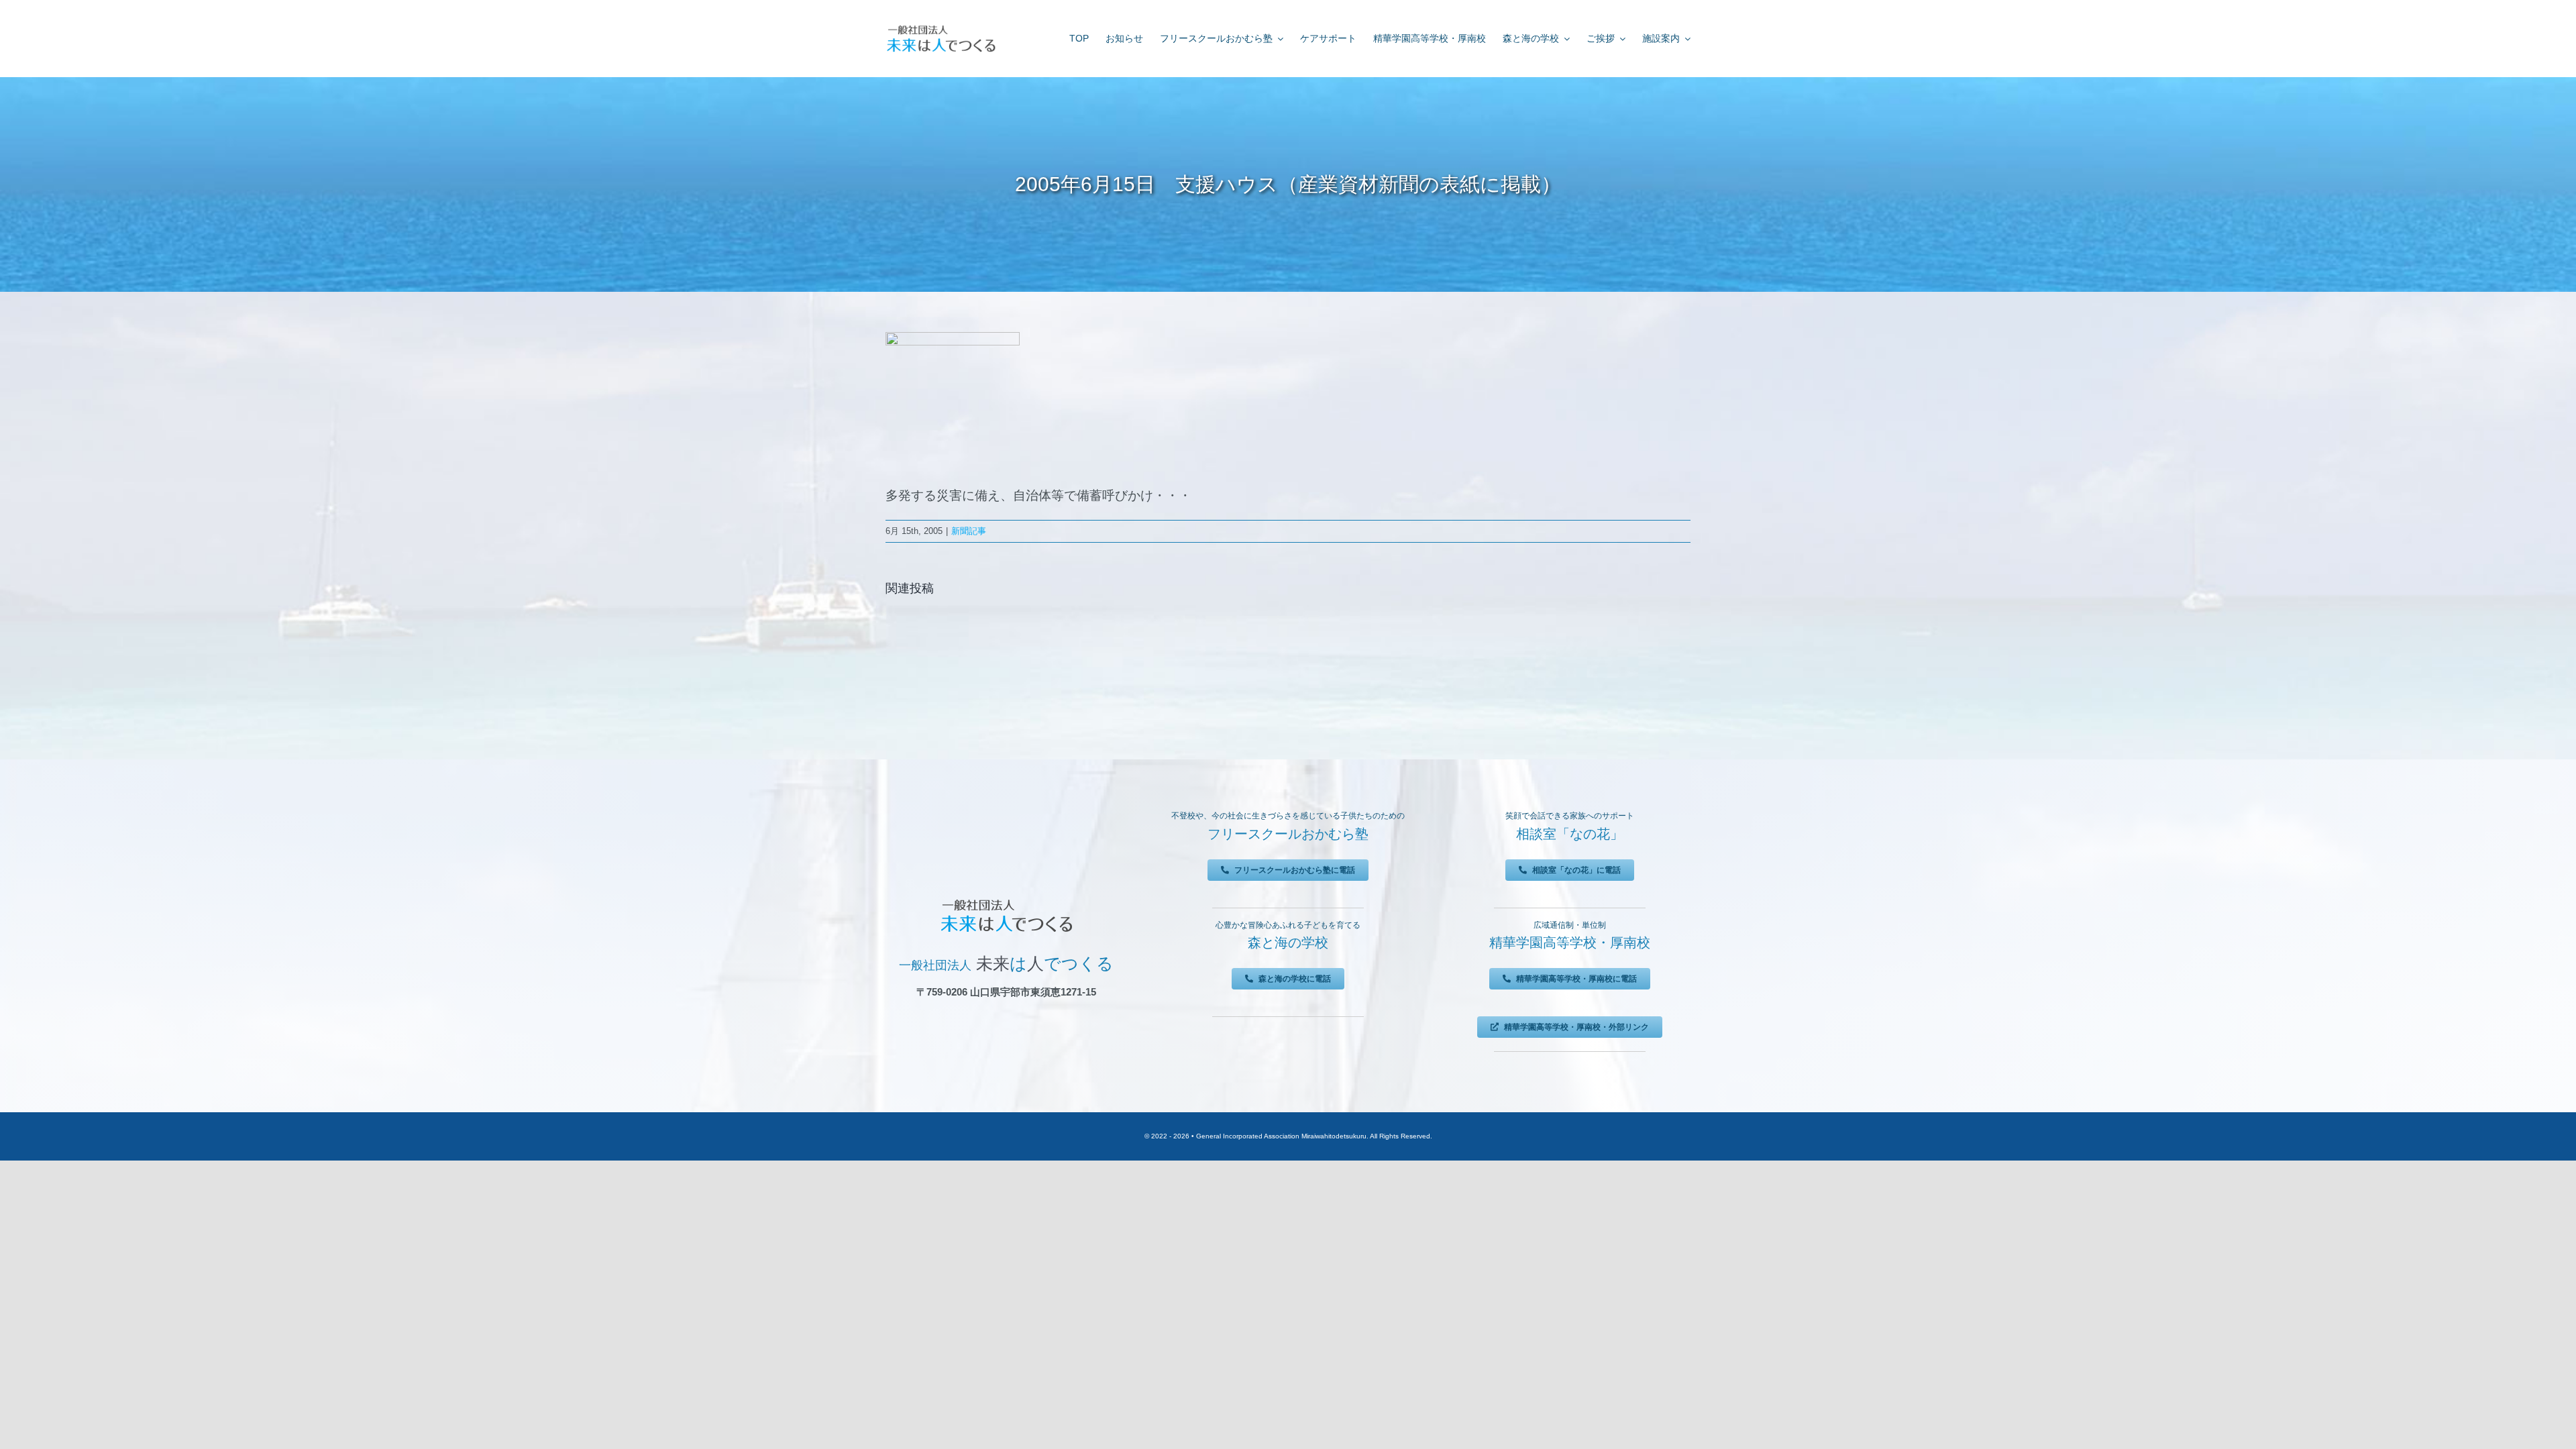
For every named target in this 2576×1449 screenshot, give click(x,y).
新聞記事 (969, 531)
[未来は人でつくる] (941, 28)
